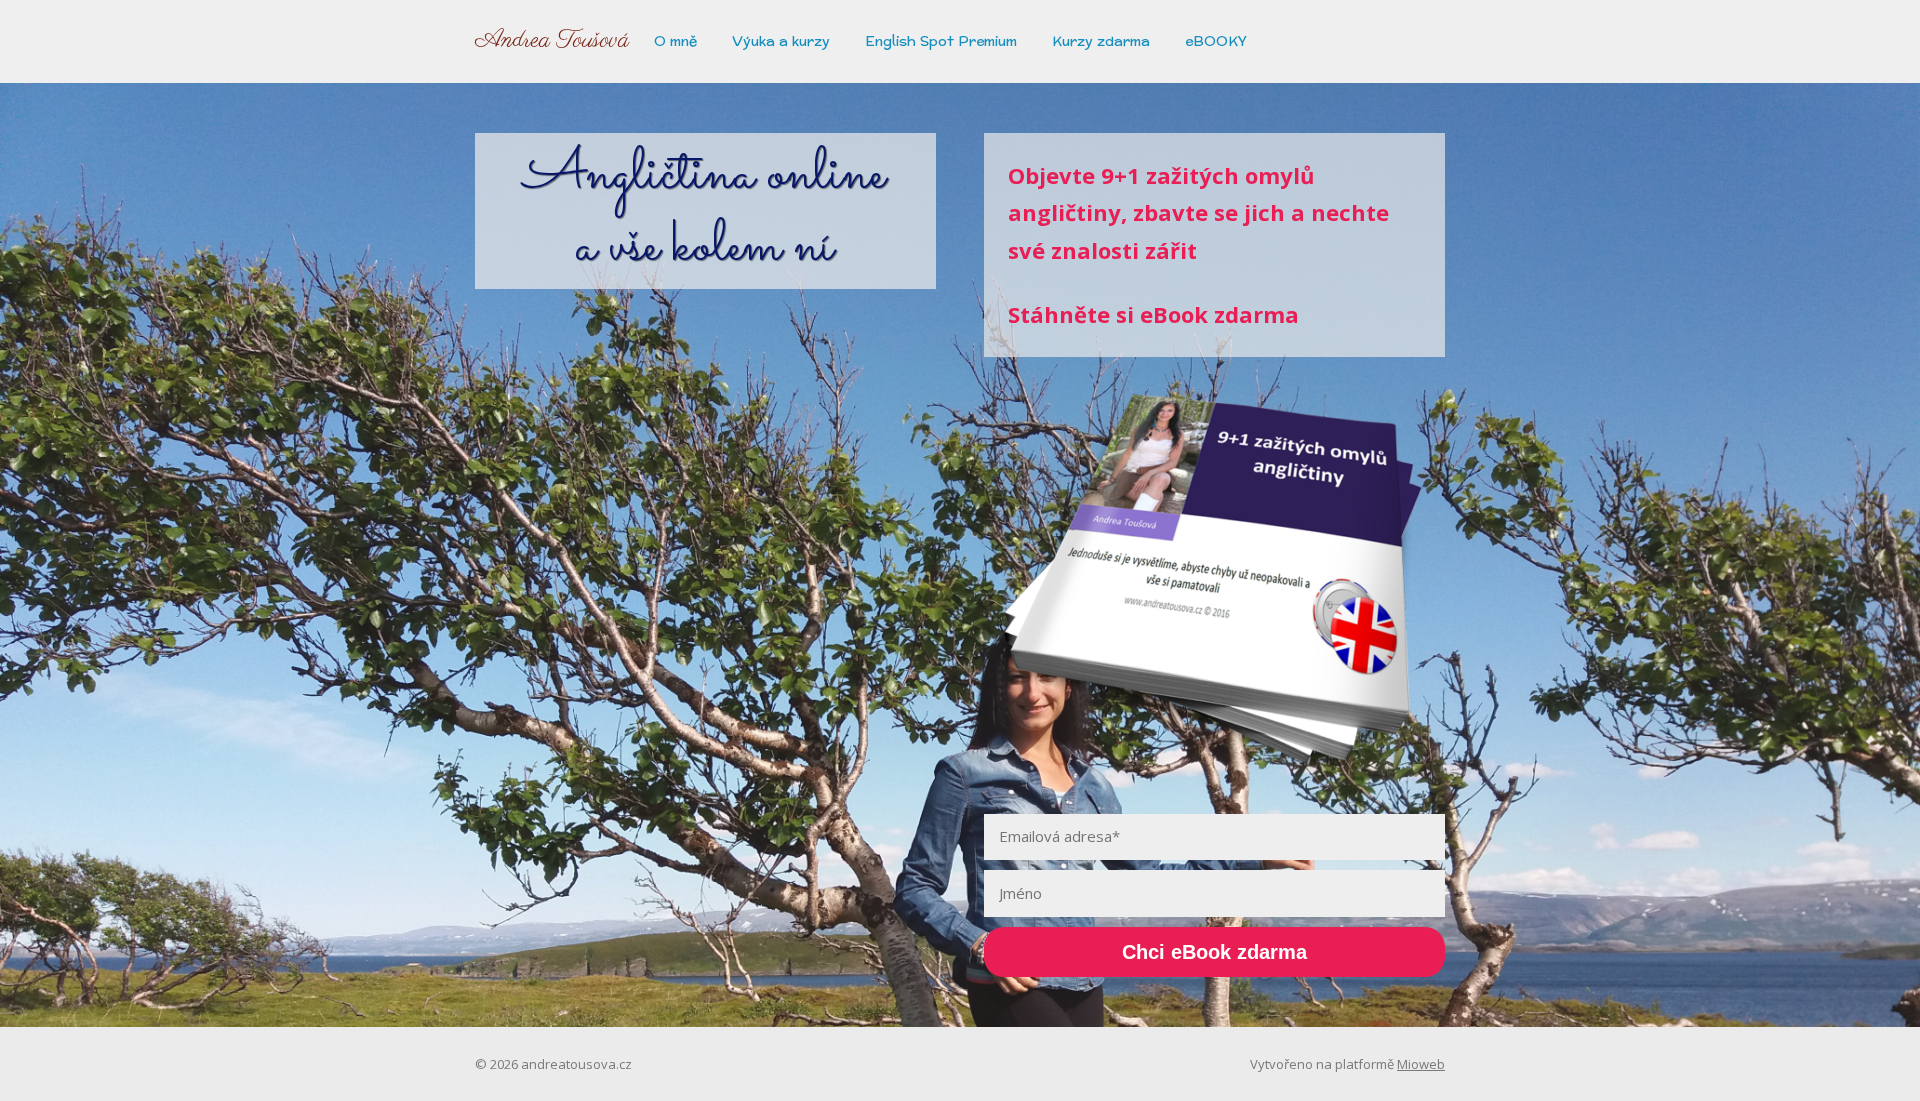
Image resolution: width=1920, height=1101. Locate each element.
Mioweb (1421, 1064)
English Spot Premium (941, 41)
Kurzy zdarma (1101, 41)
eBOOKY (1216, 41)
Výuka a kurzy (781, 41)
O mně (675, 41)
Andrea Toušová (552, 41)
